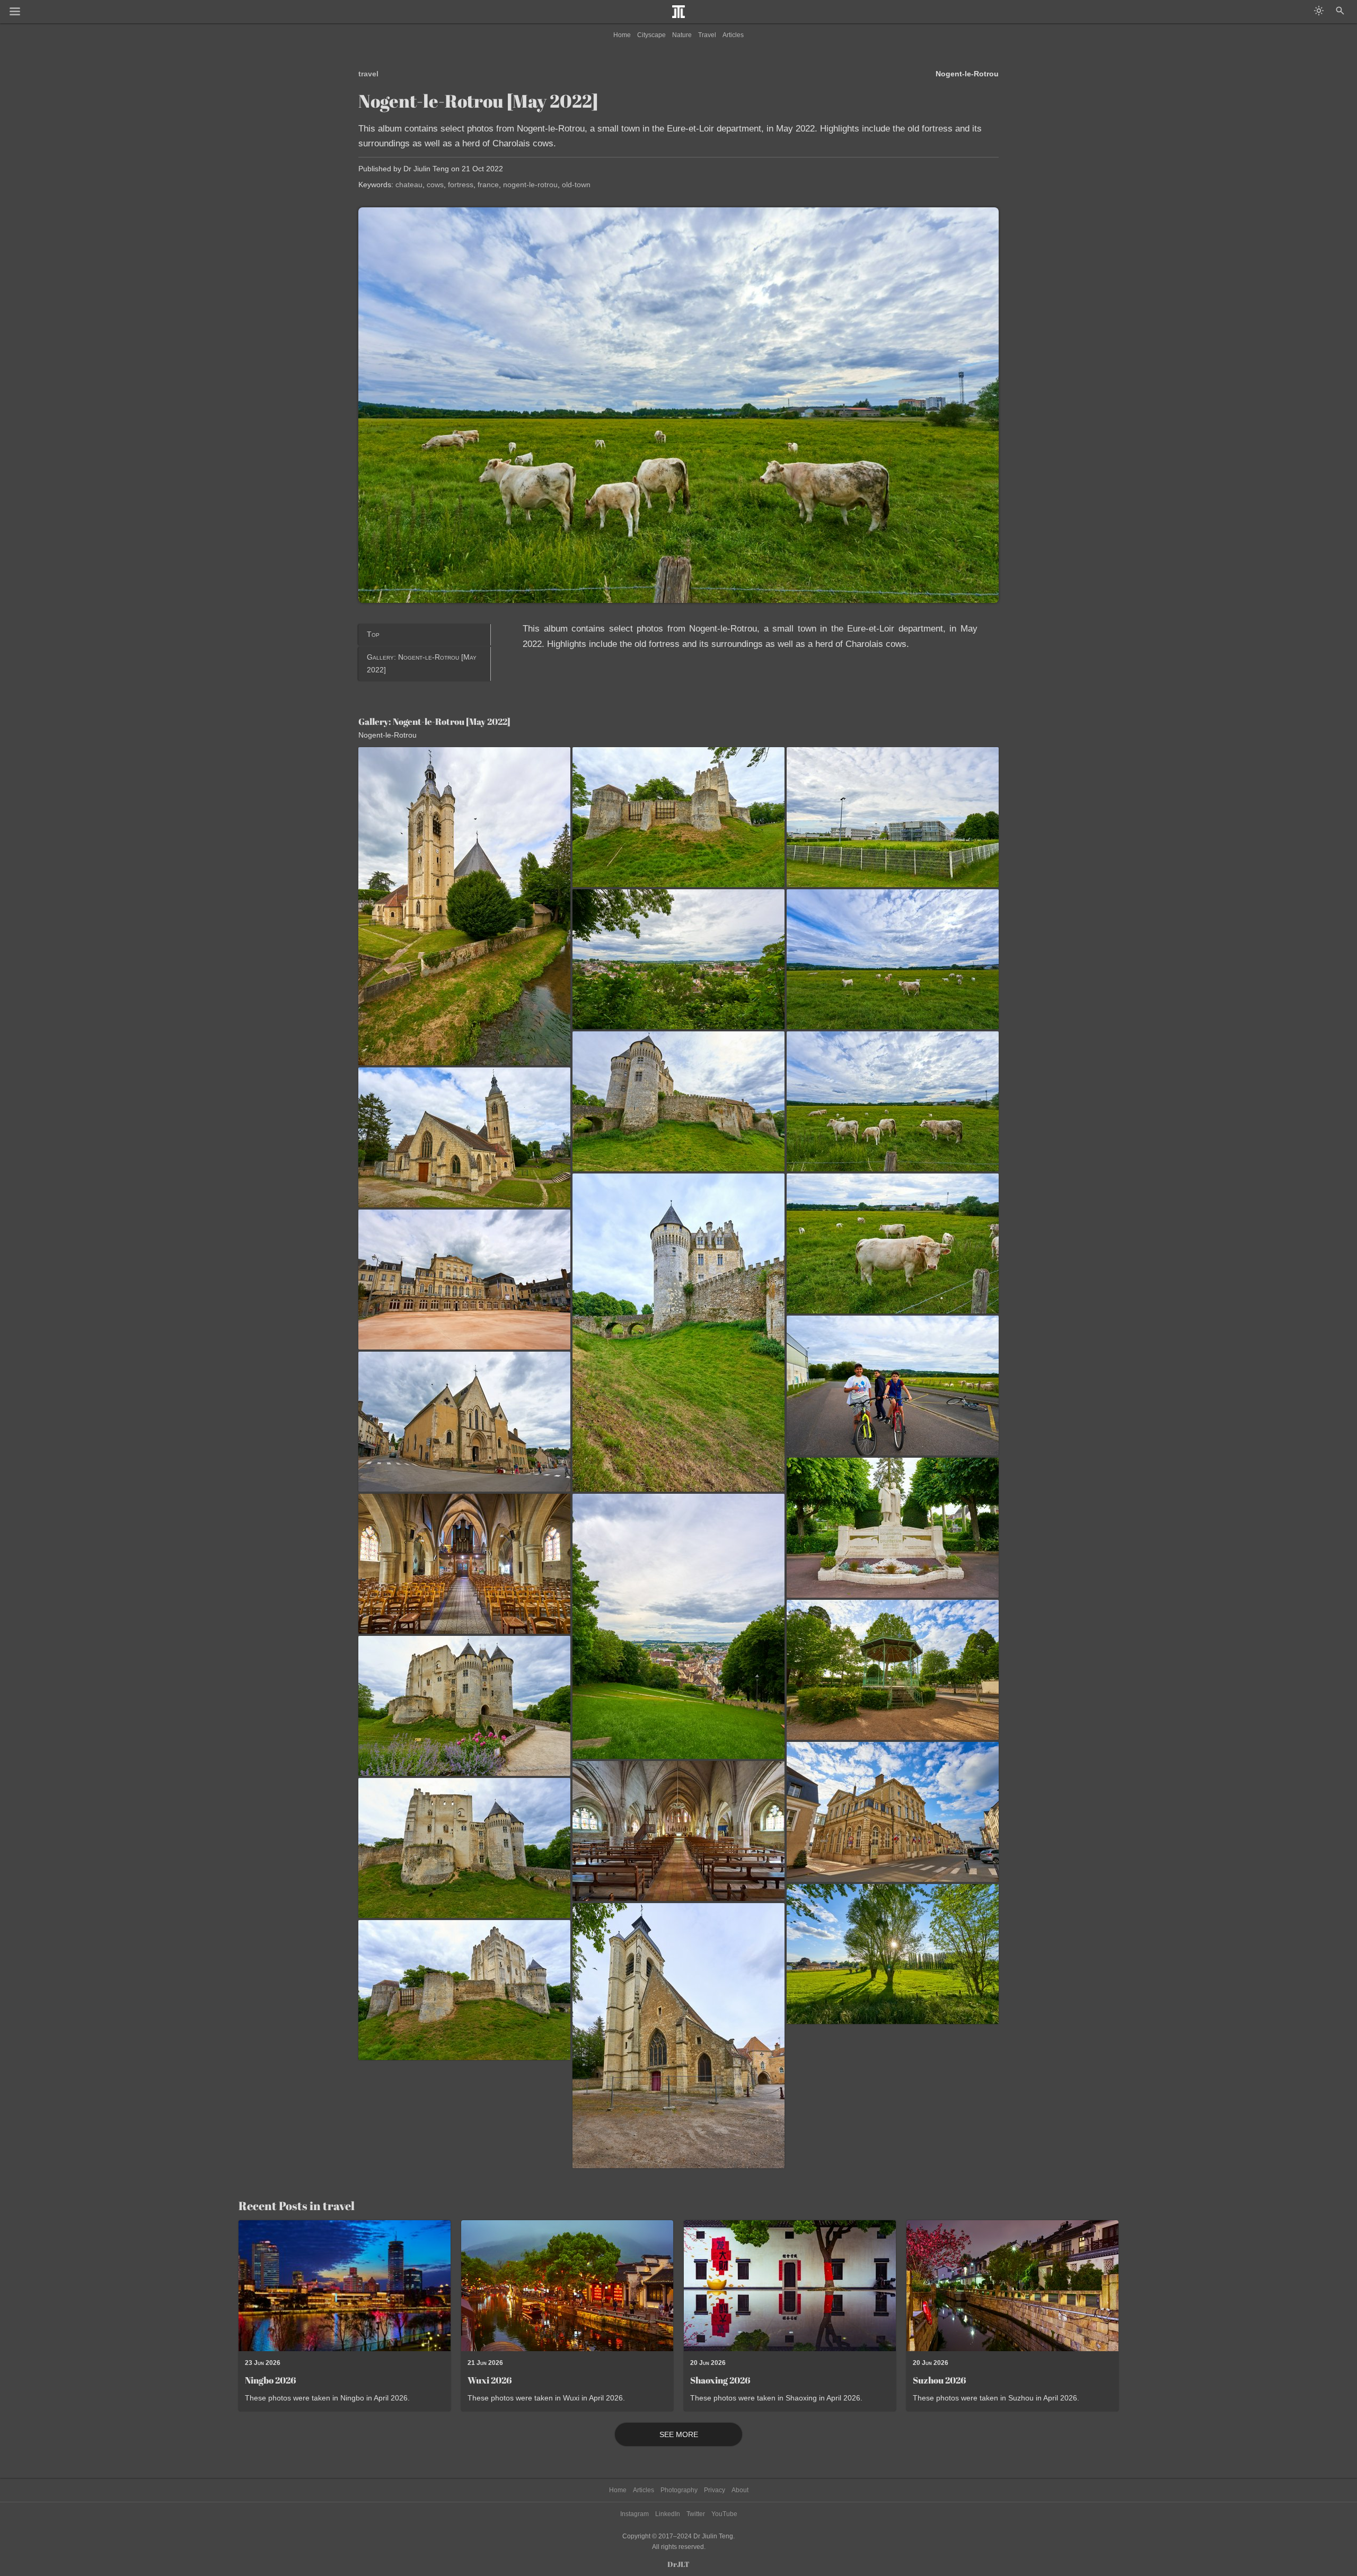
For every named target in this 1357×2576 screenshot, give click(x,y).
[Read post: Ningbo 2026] (345, 2286)
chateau (409, 185)
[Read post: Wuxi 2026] (567, 2286)
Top (373, 634)
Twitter (696, 2514)
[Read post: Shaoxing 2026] (790, 2286)
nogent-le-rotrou (530, 185)
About (740, 2490)
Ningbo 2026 (270, 2380)
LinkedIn (668, 2514)
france (488, 185)
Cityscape (651, 35)
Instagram (635, 2514)
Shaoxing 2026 (720, 2380)
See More (679, 2434)
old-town (576, 185)
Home (622, 35)
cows (435, 185)
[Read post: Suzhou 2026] (1012, 2286)
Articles (733, 35)
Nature (682, 35)
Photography (679, 2490)
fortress (461, 185)
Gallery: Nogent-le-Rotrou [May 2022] (422, 663)
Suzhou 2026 (939, 2380)
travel (368, 74)
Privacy (715, 2490)
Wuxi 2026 (490, 2380)
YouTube (724, 2514)
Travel (707, 35)
